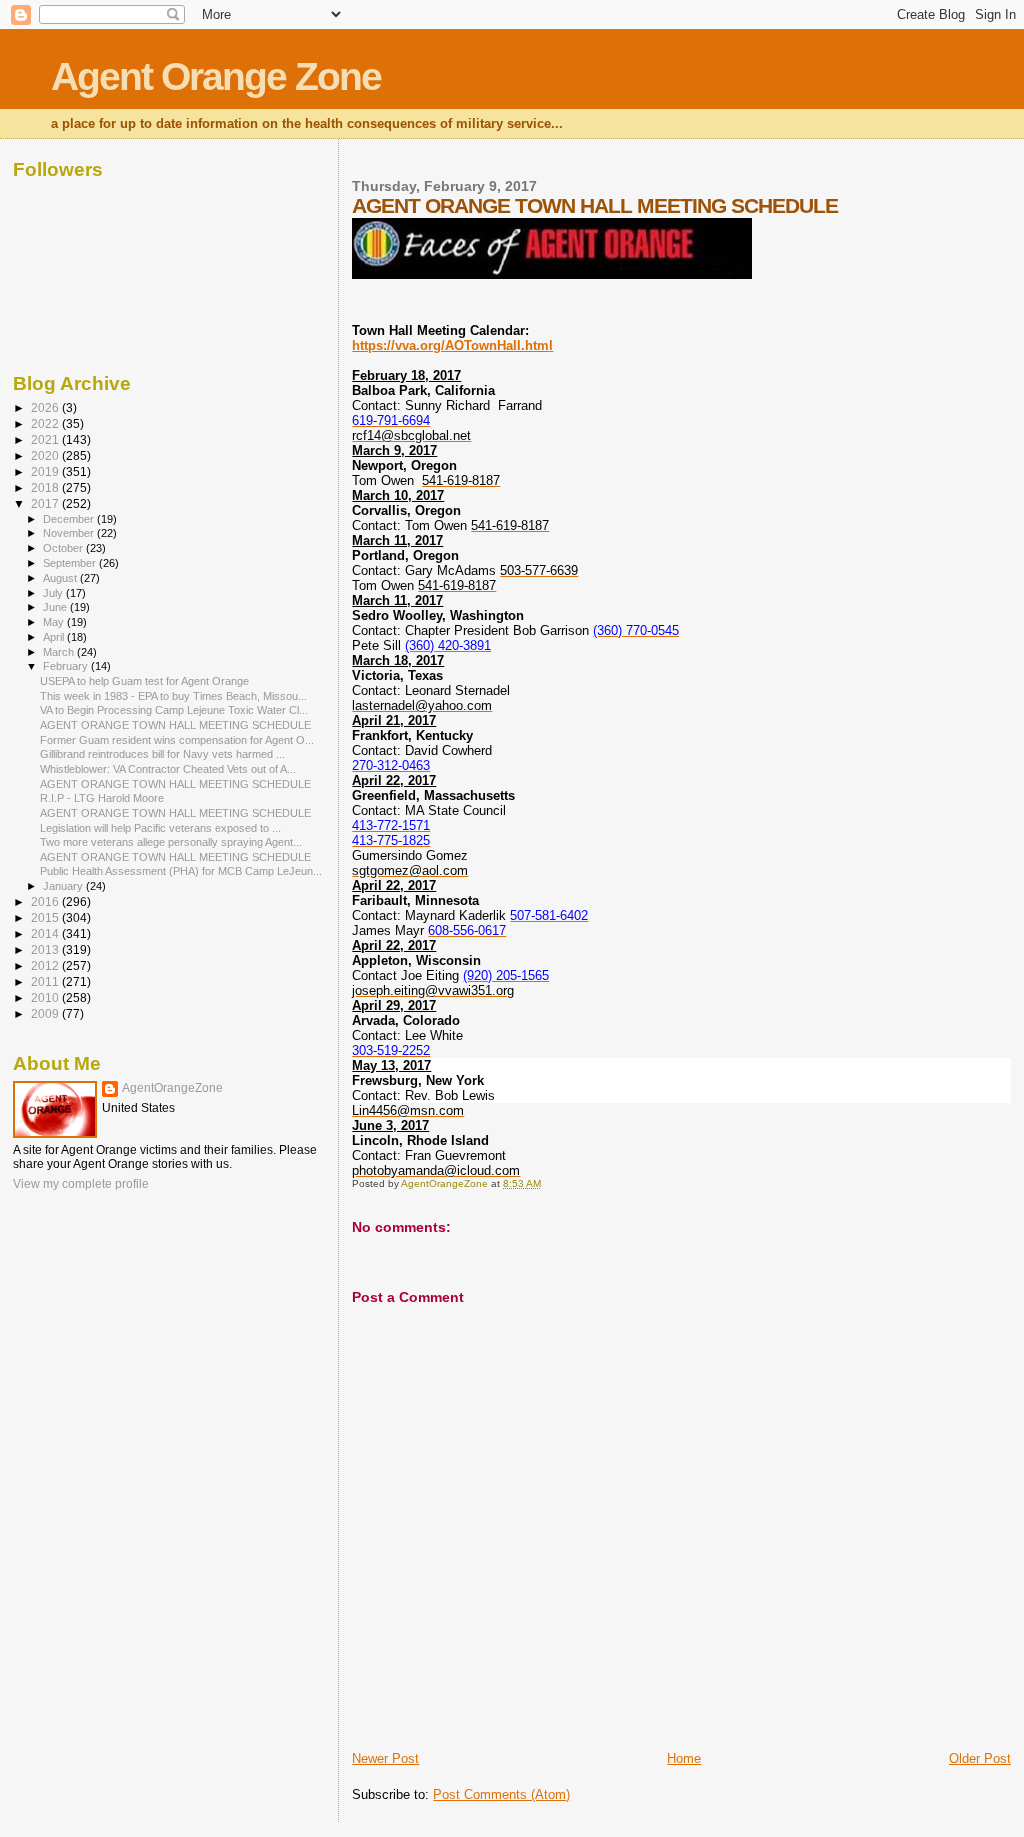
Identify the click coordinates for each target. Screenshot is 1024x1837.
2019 (46, 471)
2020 (46, 455)
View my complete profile (81, 1184)
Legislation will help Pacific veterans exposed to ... (160, 828)
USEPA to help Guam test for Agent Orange (144, 681)
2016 (46, 901)
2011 (46, 981)
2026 (46, 407)
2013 (46, 949)
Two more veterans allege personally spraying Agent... (171, 842)
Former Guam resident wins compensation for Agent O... (177, 740)
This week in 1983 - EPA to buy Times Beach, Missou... (173, 696)
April (55, 637)
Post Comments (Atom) (501, 1794)
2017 (46, 503)
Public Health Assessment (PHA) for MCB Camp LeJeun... (181, 871)
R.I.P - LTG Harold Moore (102, 798)
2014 (46, 933)
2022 (46, 423)
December (70, 519)
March (60, 652)
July (54, 593)
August (61, 578)
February (67, 666)
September (71, 563)
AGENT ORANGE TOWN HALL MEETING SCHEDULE (175, 725)
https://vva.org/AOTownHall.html (452, 345)
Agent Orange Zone (216, 76)
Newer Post (385, 1758)
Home (684, 1758)
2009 (46, 1013)
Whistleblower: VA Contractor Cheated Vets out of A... (168, 769)
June (56, 607)
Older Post (980, 1758)
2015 (46, 917)
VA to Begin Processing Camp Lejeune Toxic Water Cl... (174, 710)
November (70, 533)
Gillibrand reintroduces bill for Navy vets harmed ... (162, 754)
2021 (46, 439)
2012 (46, 965)
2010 (46, 997)
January (64, 886)
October (64, 548)
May (55, 622)
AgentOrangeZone (172, 1088)
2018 (46, 487)
